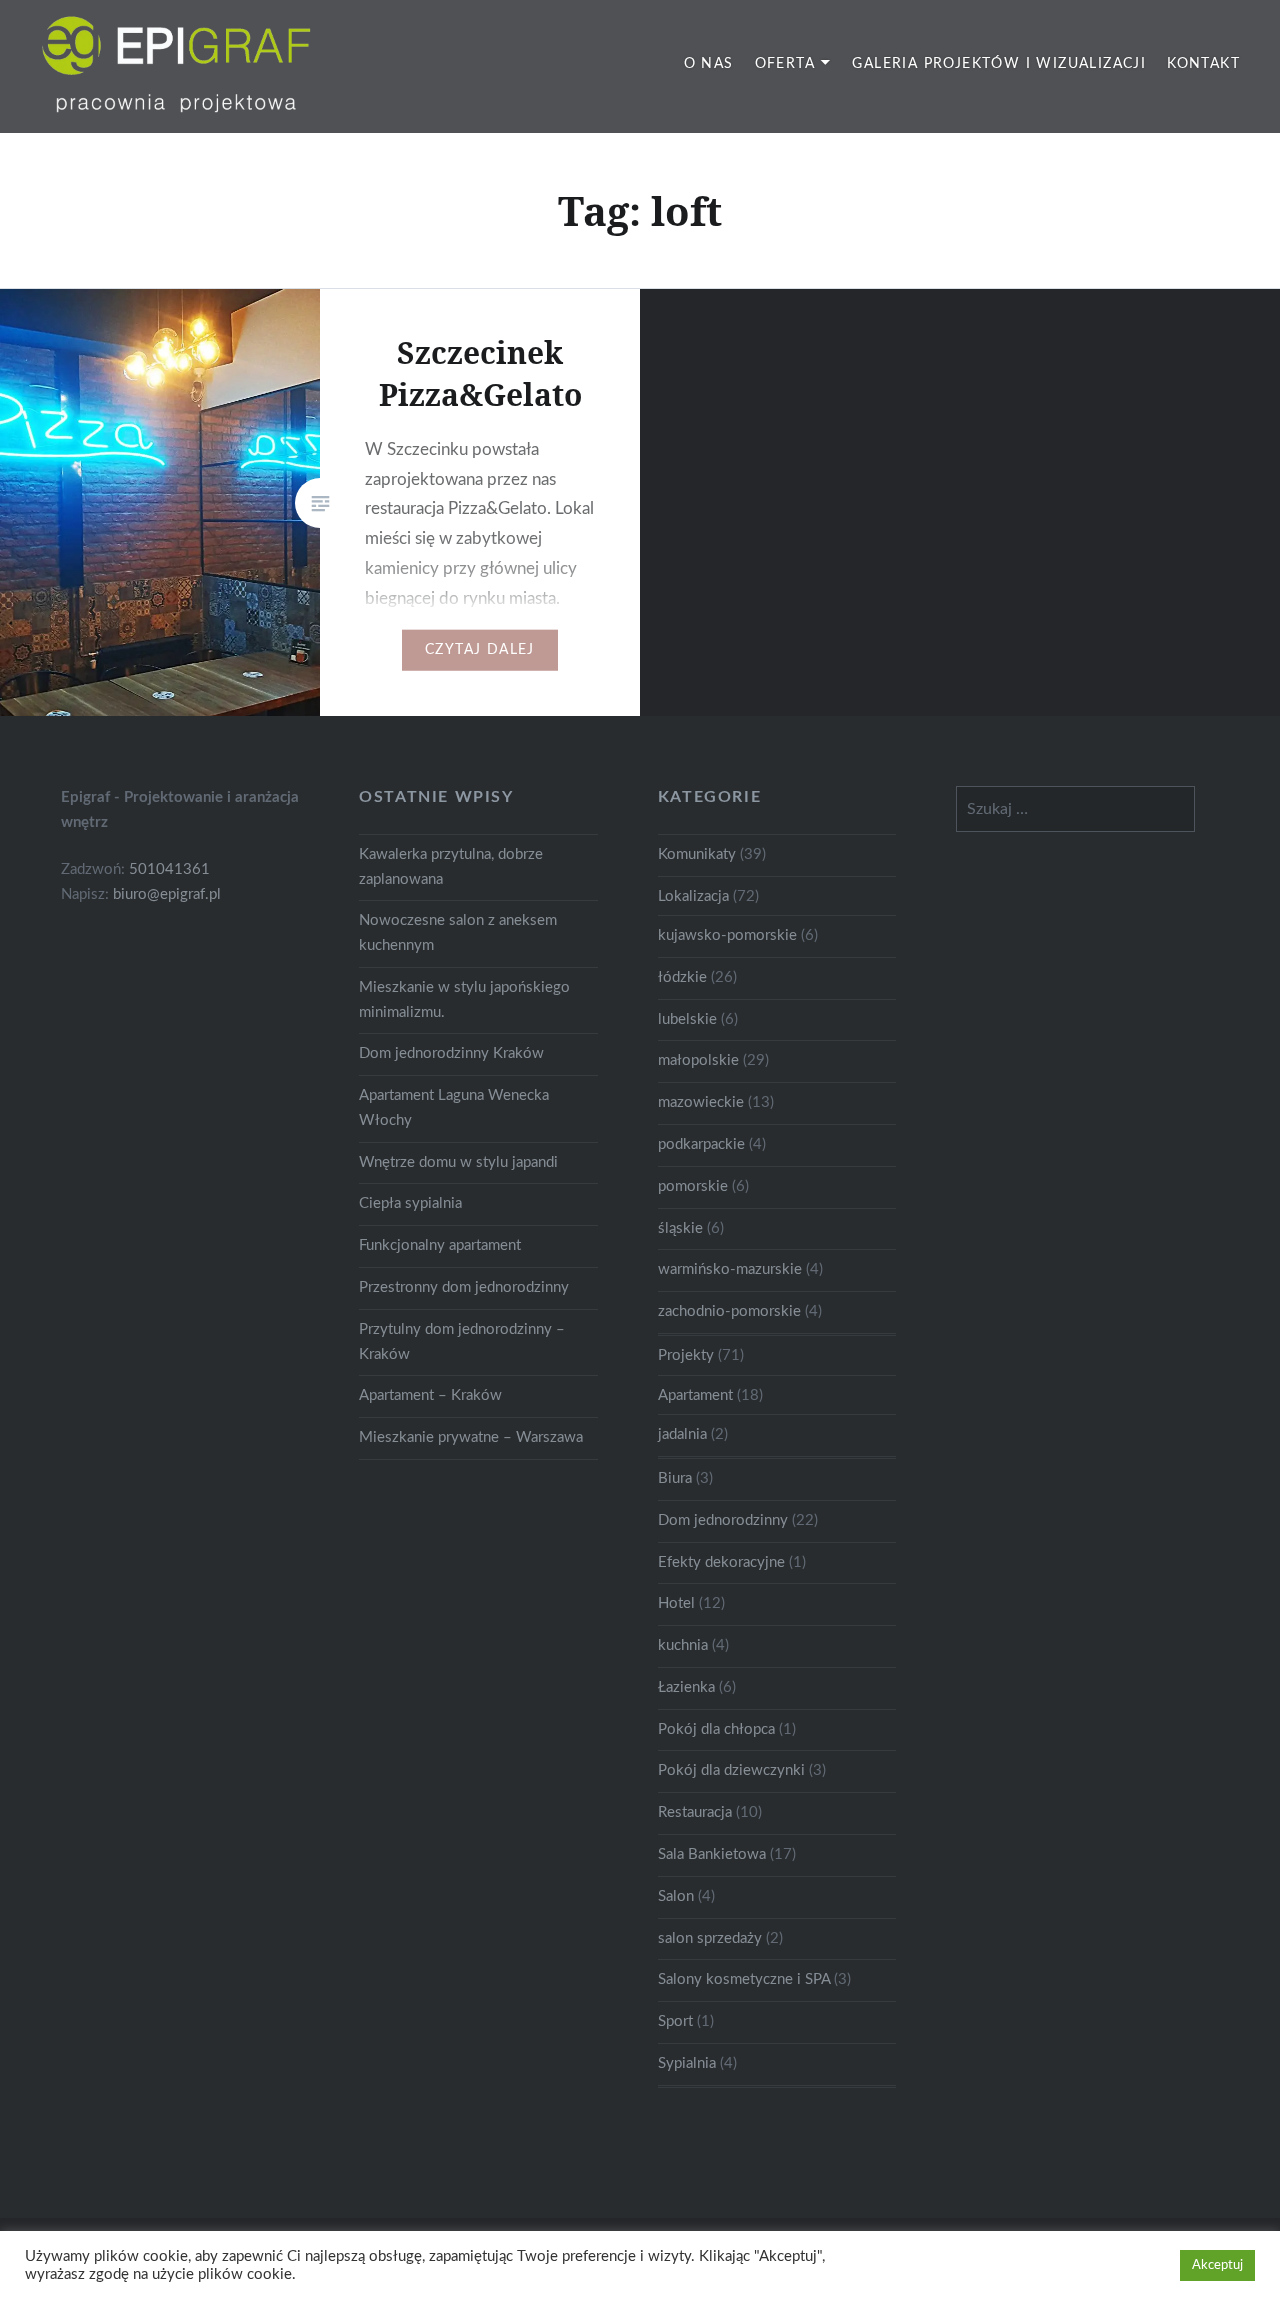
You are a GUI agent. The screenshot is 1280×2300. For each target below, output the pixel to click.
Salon (676, 1896)
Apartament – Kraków (430, 1395)
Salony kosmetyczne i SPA (744, 1979)
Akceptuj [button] (1217, 2265)
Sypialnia (687, 2063)
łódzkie (682, 977)
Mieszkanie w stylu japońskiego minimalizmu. (464, 1000)
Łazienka (686, 1687)
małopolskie (698, 1060)
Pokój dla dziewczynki (731, 1770)
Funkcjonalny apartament (440, 1245)
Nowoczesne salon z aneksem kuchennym (458, 933)
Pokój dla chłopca (716, 1729)
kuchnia (683, 1645)
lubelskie (687, 1019)
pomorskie (693, 1186)
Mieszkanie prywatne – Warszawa (471, 1437)
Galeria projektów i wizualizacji (999, 64)
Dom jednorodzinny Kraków (451, 1053)
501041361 (169, 869)
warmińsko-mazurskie (730, 1269)
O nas (709, 64)
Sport (675, 2021)
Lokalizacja (693, 896)
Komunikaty (697, 854)
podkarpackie (701, 1144)
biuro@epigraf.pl (167, 894)
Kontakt (1203, 64)
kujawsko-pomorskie (727, 935)
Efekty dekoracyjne (721, 1562)
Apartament (695, 1395)
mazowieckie (701, 1102)
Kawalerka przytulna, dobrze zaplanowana (451, 867)
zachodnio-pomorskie (729, 1311)
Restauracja (695, 1812)
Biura (675, 1478)
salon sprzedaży (710, 1938)
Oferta (785, 64)
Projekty (686, 1355)
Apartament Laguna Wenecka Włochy (454, 1108)
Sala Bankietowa (712, 1854)
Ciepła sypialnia (410, 1203)
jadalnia (682, 1434)
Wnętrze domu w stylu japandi (458, 1162)
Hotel (676, 1603)
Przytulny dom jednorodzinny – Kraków (462, 1342)
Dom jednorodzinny (723, 1520)
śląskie (680, 1228)
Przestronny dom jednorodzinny (464, 1287)
